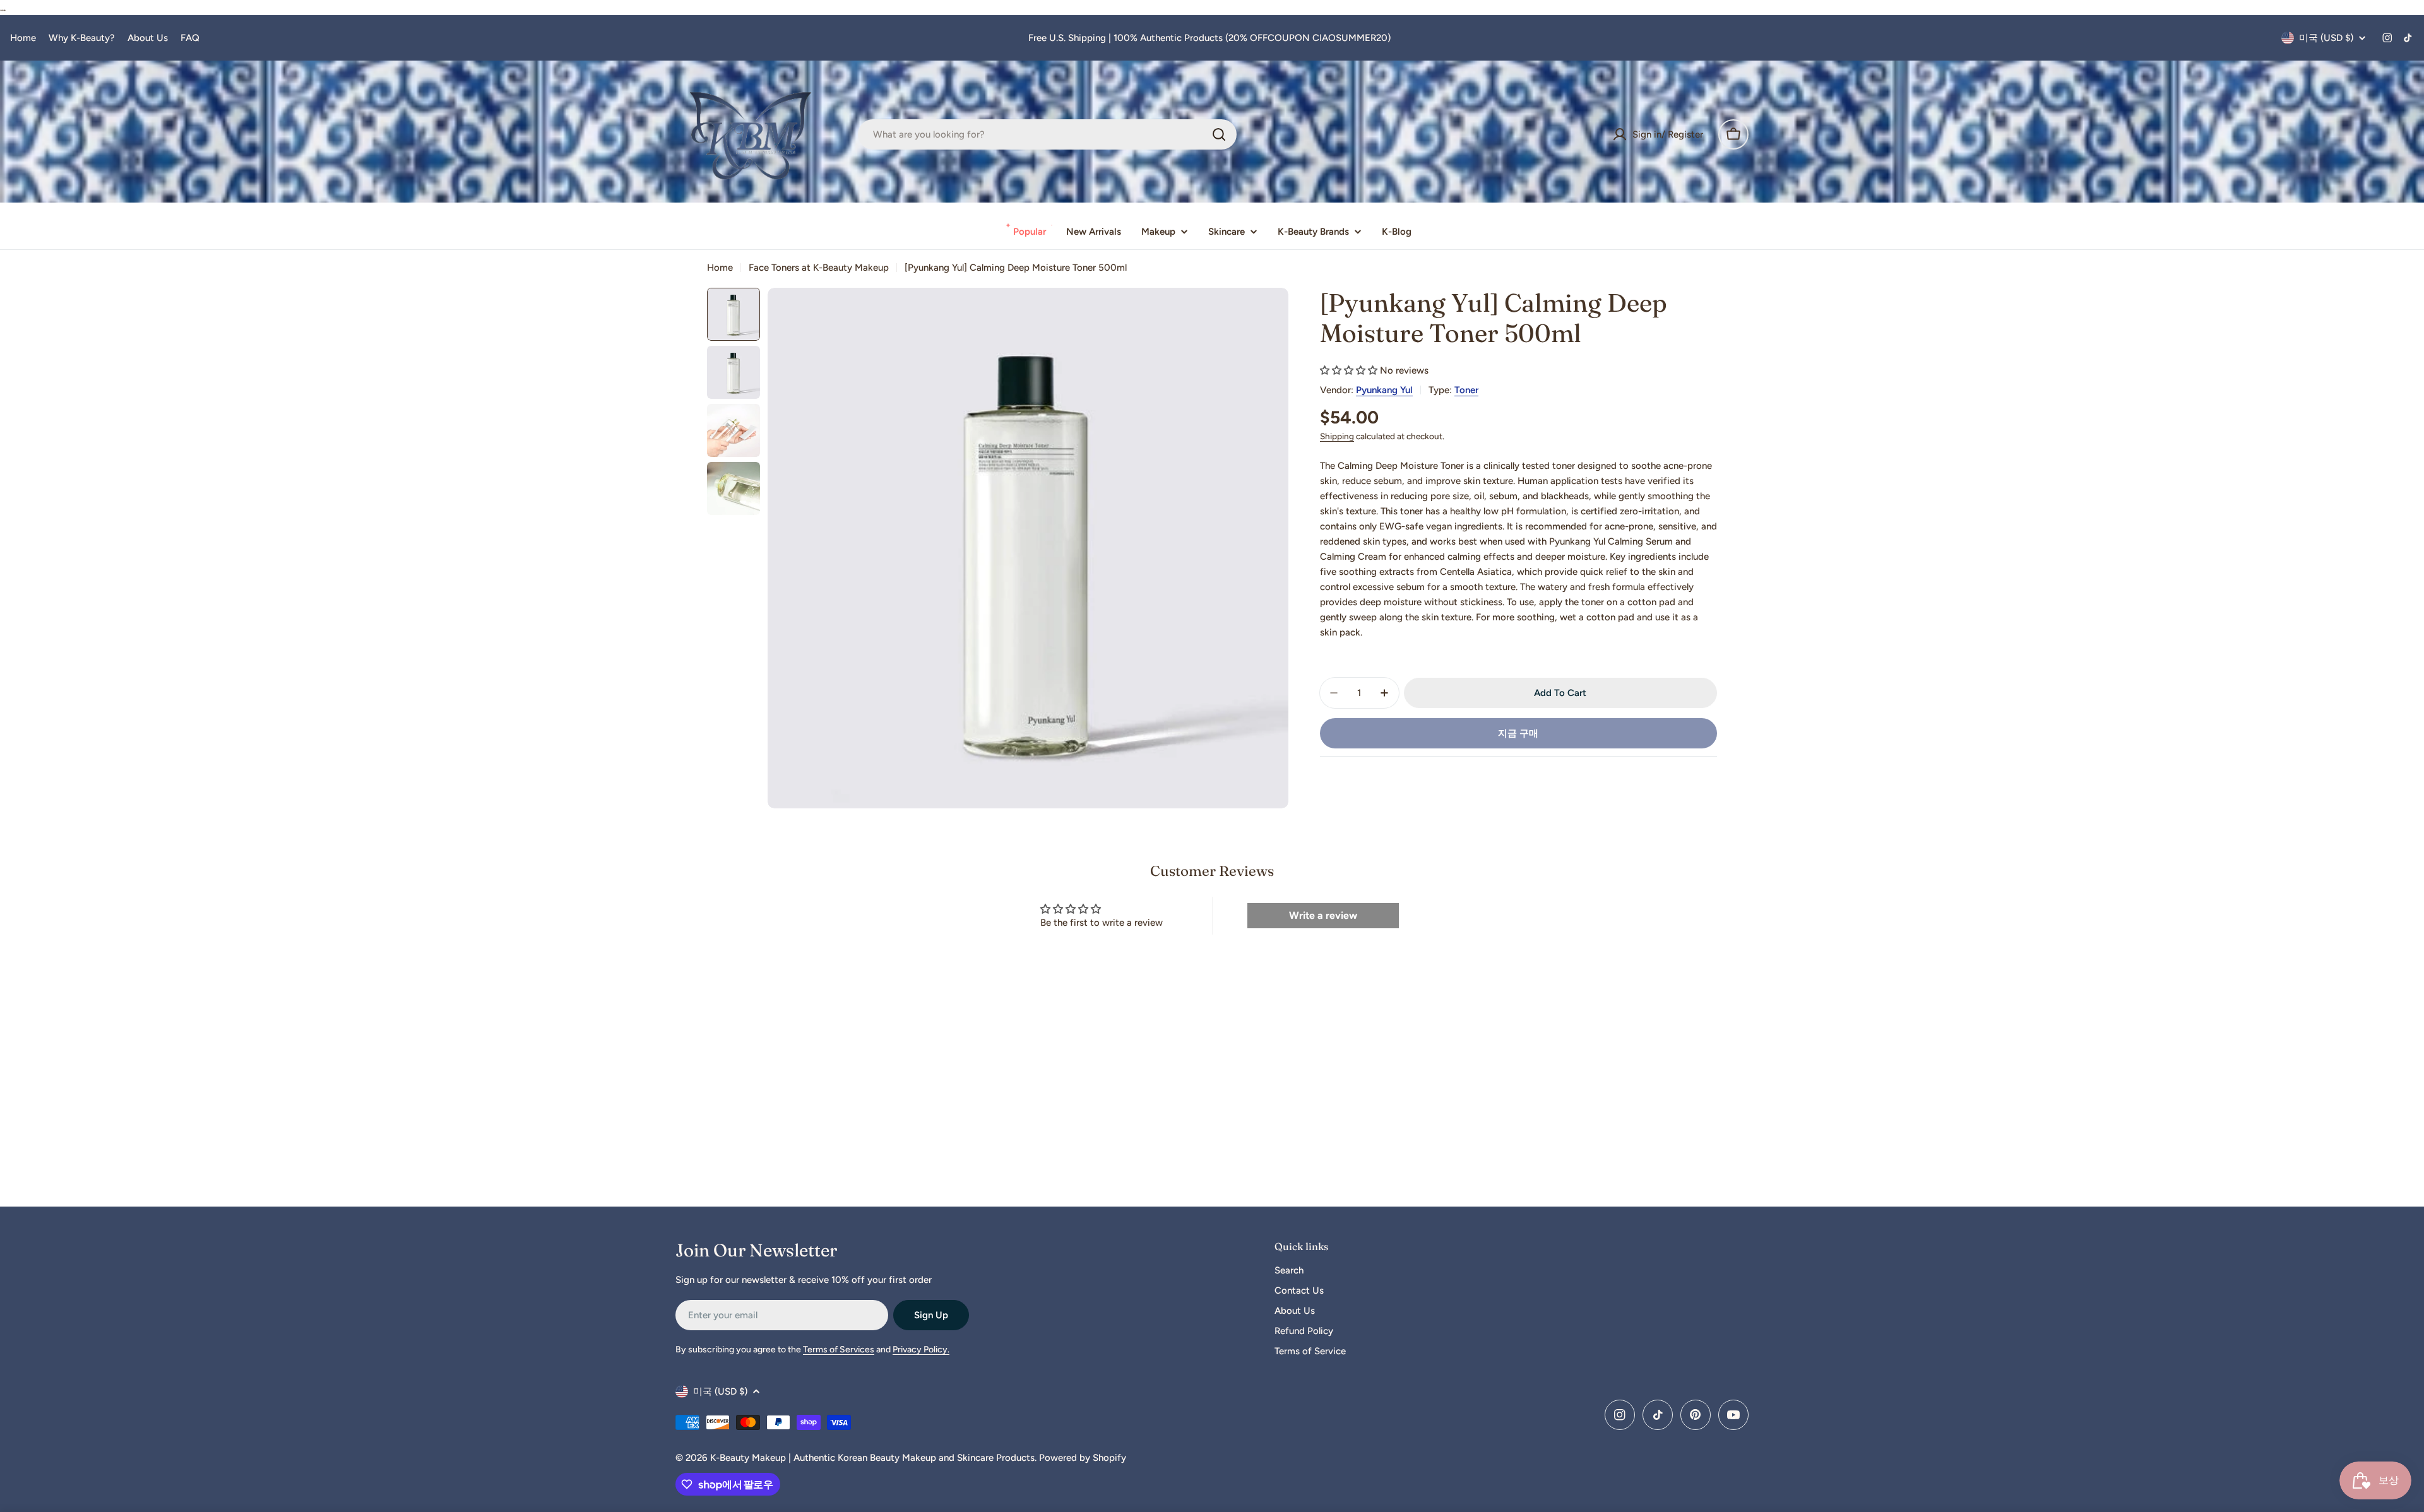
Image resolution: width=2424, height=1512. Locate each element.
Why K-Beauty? (82, 38)
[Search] (1219, 134)
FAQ (190, 38)
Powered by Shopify (1083, 1458)
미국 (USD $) (2326, 38)
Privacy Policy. (921, 1350)
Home (23, 38)
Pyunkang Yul (1384, 390)
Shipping (1337, 436)
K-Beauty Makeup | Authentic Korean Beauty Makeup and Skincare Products (872, 1458)
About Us (148, 38)
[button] (1349, 370)
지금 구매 (1518, 733)
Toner (1466, 390)
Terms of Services (839, 1350)
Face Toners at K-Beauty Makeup (819, 268)
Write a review (1323, 915)
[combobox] (1047, 134)
